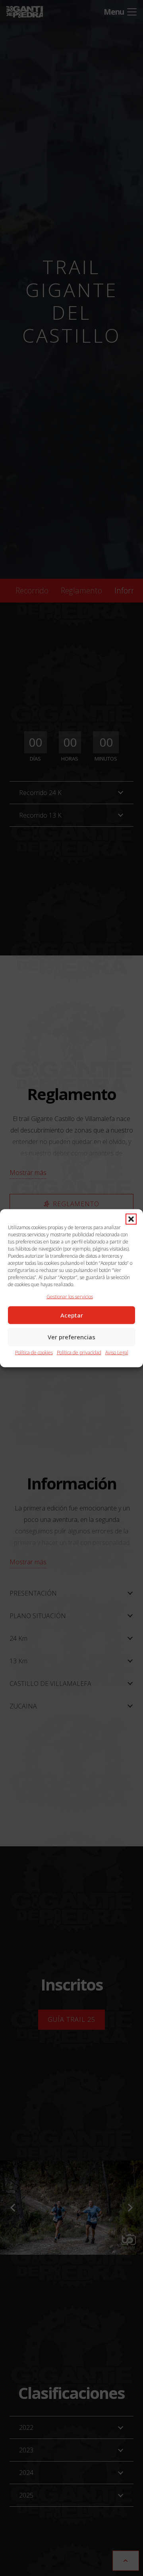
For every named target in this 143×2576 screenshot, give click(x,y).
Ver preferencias (71, 1337)
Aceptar (72, 1315)
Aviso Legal (117, 1352)
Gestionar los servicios (70, 1296)
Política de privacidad (79, 1352)
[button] (131, 1219)
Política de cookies (34, 1352)
